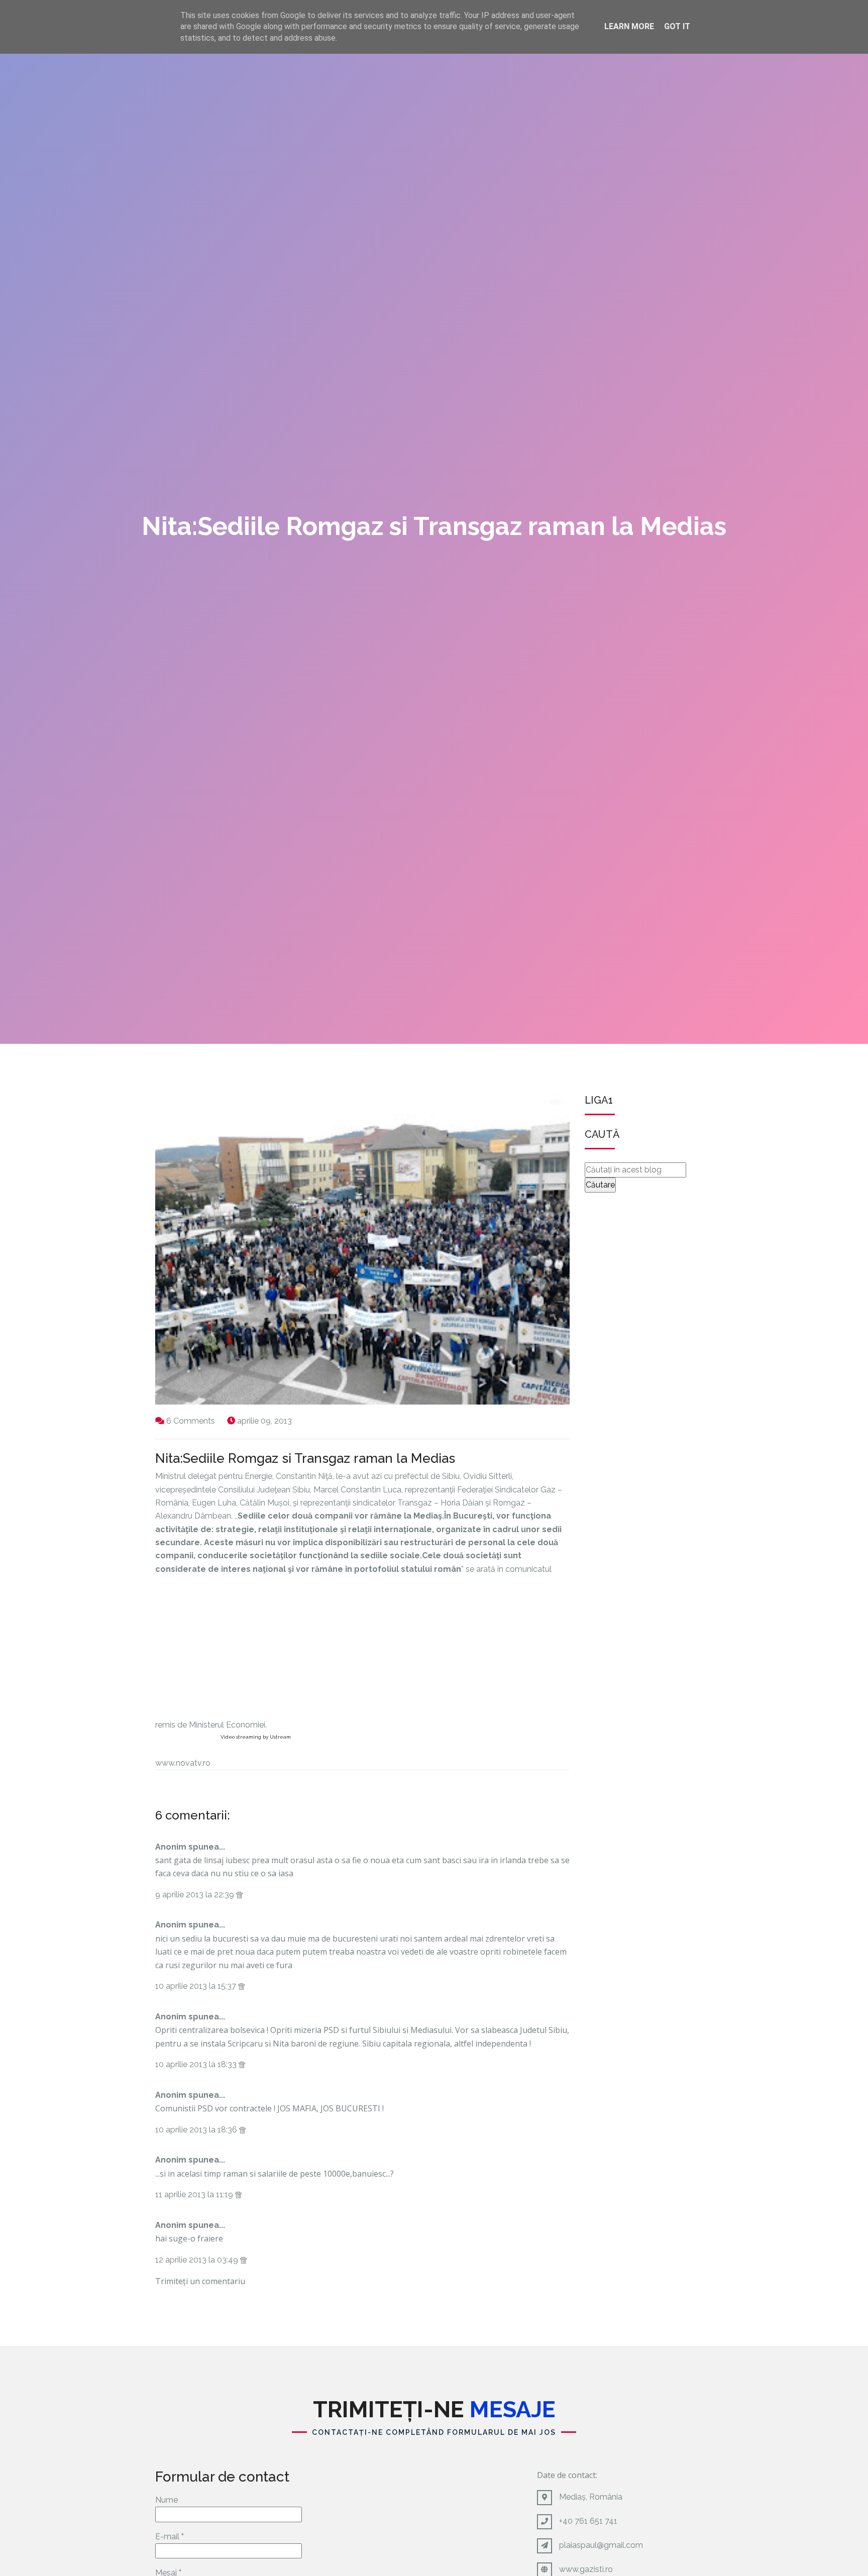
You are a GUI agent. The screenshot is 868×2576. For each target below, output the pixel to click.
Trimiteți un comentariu (200, 2281)
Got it (677, 26)
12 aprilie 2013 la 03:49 (198, 2260)
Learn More (629, 26)
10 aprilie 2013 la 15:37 (197, 1986)
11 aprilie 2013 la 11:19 (195, 2194)
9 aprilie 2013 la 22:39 (196, 1895)
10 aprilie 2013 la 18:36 (197, 2130)
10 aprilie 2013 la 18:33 (197, 2064)
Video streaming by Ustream (256, 1737)
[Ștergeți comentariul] (239, 1895)
